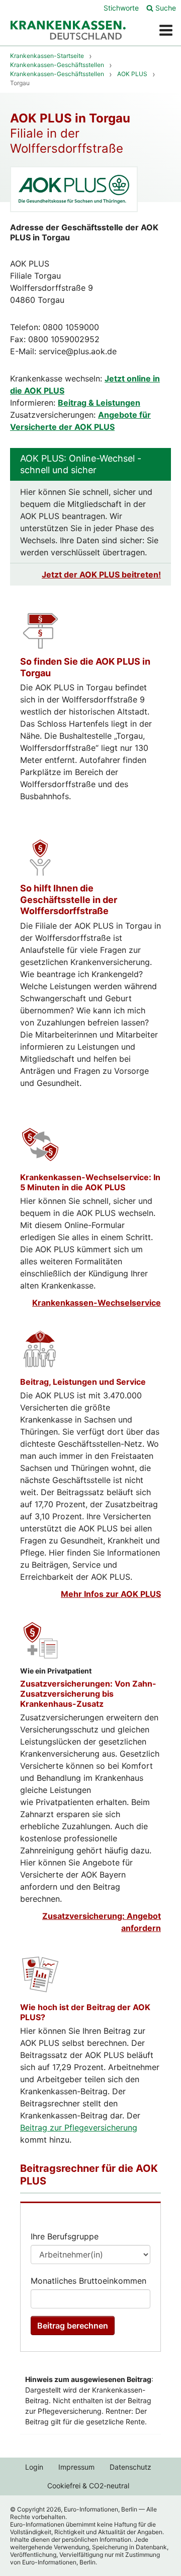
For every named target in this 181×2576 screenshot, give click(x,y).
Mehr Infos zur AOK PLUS (111, 1594)
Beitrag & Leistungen (99, 403)
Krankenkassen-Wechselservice (97, 1303)
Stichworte (121, 8)
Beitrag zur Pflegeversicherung (79, 2128)
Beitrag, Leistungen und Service (83, 1382)
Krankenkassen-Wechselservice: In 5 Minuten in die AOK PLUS (90, 1182)
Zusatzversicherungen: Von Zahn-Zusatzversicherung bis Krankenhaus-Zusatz (88, 1694)
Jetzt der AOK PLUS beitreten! (101, 574)
